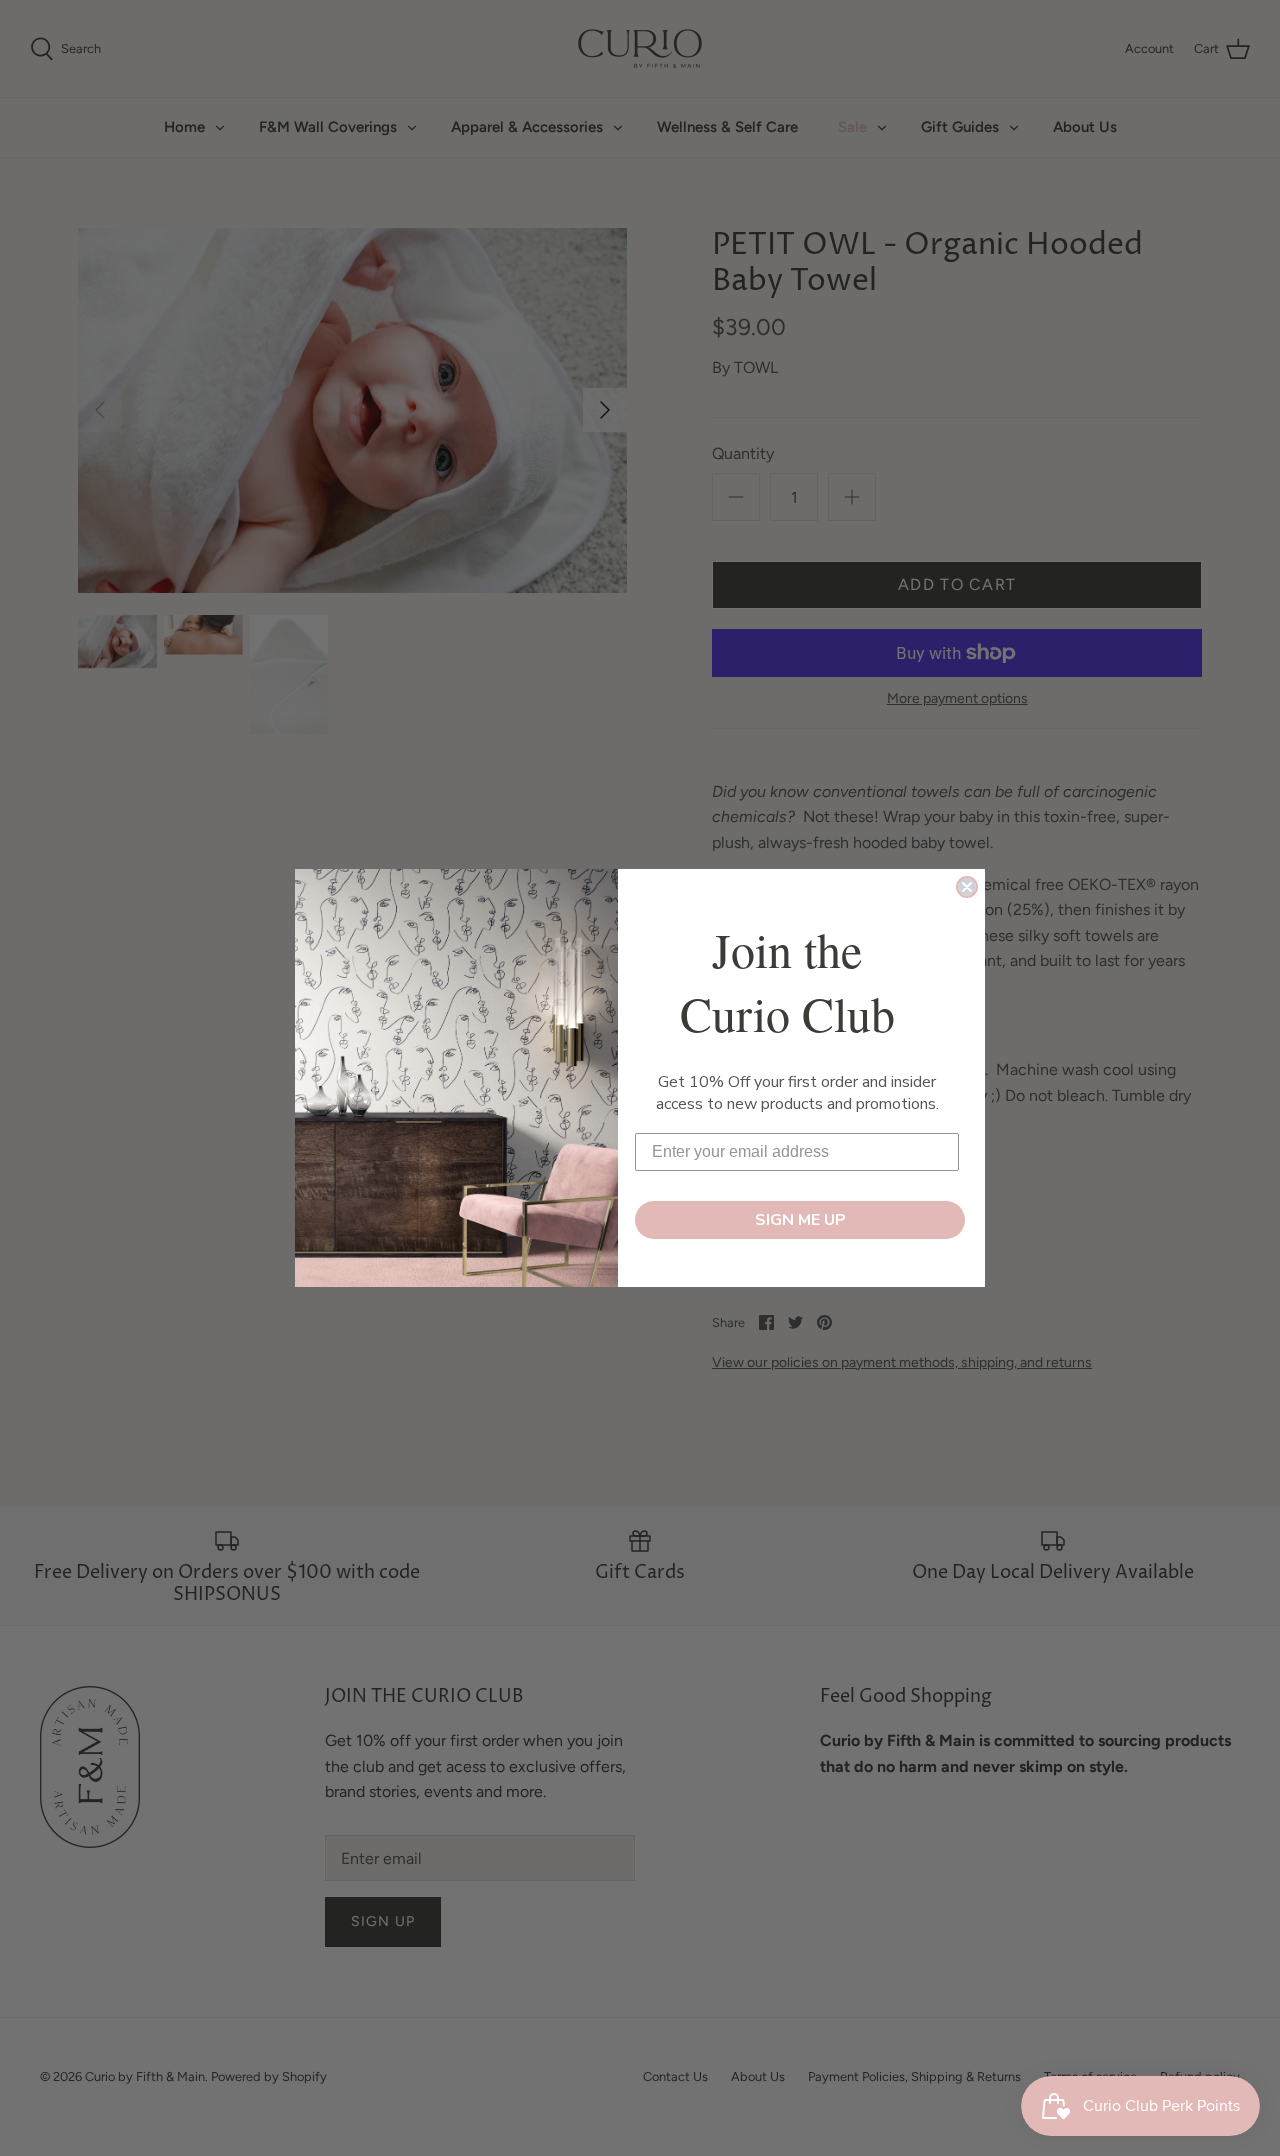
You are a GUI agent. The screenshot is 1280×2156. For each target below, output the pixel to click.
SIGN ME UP (800, 1220)
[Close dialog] (967, 887)
